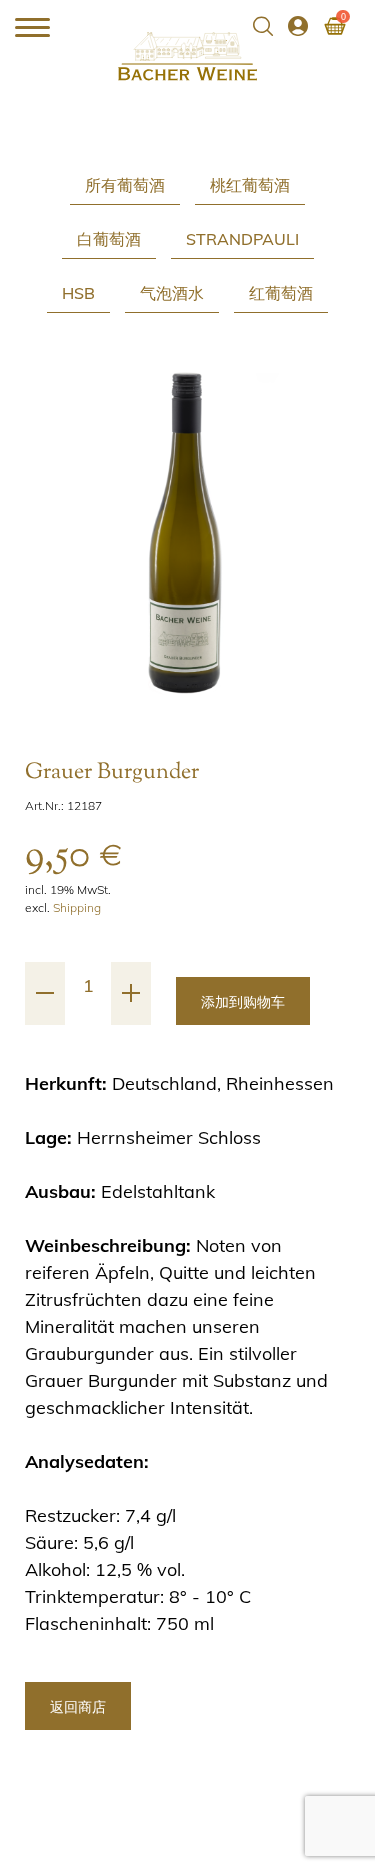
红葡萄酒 (281, 293)
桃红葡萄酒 (250, 185)
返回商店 (78, 1707)
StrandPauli (242, 239)
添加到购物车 (243, 1002)
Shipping (77, 907)
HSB (78, 293)
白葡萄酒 (109, 239)
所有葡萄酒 (125, 185)
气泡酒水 (172, 293)
